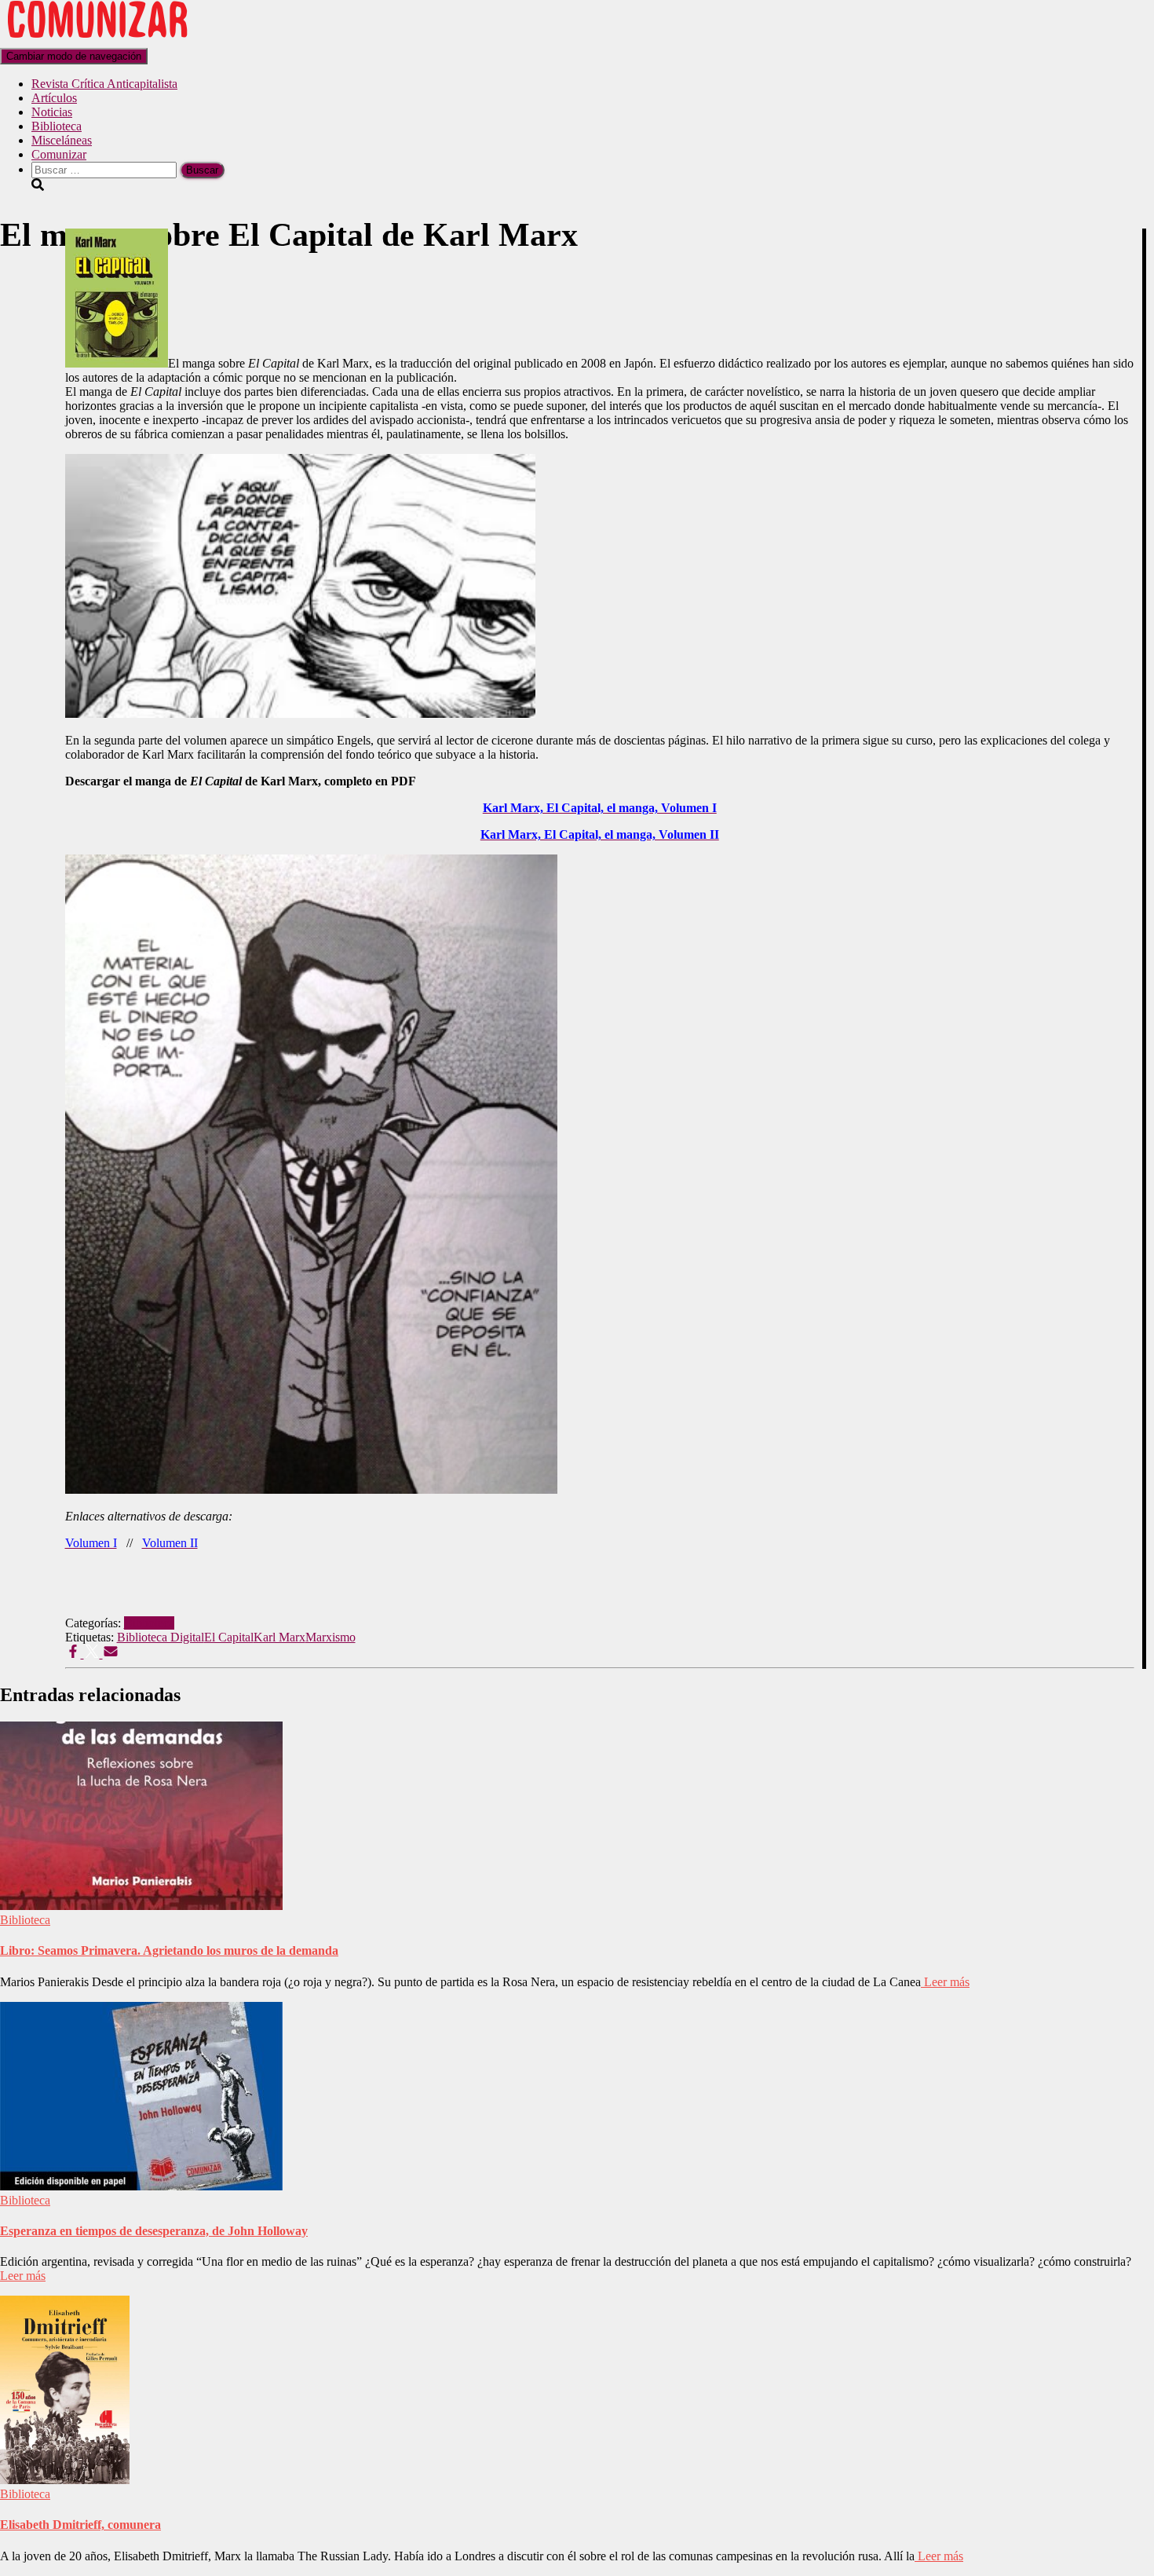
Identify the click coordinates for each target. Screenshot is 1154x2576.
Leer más (945, 1982)
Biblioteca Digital (161, 1637)
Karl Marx (279, 1637)
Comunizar (59, 154)
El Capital (229, 1637)
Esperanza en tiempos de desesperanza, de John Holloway (154, 2231)
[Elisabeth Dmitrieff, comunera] (65, 2480)
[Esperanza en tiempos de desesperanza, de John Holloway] (141, 2186)
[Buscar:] (106, 169)
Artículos (54, 98)
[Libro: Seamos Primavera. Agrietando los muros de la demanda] (141, 1906)
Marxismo (330, 1637)
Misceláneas (62, 140)
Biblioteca (57, 126)
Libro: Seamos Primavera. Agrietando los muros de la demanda (169, 1950)
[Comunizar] (97, 40)
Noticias (52, 112)
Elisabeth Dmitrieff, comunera (80, 2525)
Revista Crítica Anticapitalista (104, 84)
